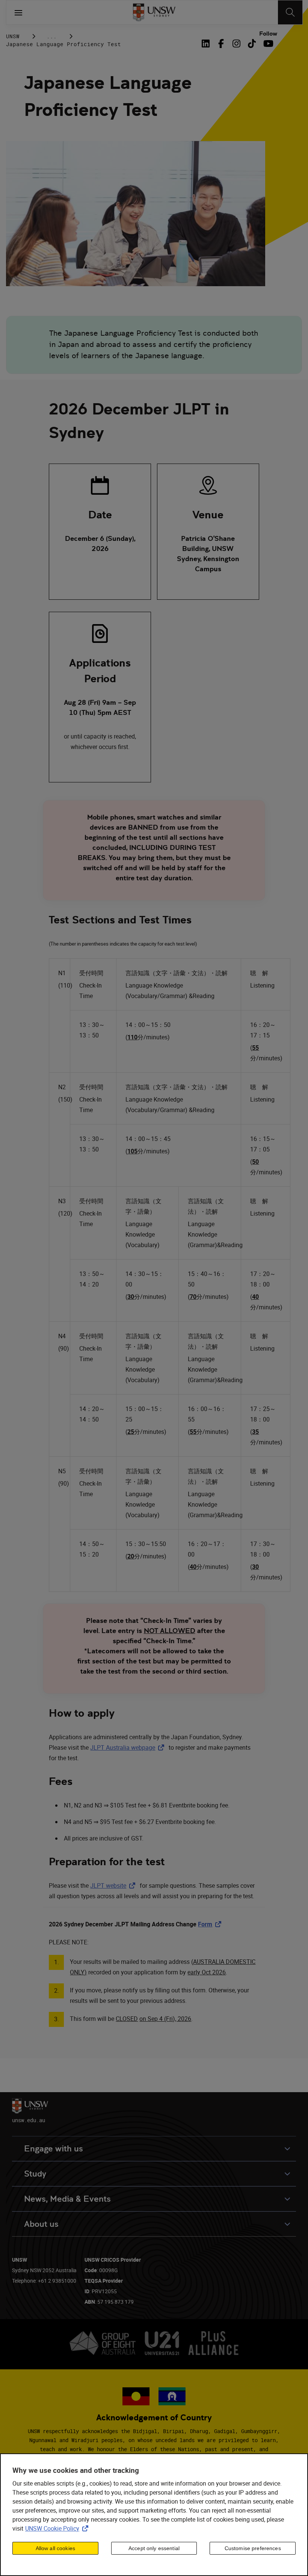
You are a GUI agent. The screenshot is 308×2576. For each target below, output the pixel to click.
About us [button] (41, 2224)
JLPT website (114, 1885)
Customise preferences (253, 2548)
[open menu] (18, 12)
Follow (268, 34)
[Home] (154, 12)
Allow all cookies (55, 2548)
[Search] (290, 12)
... (52, 36)
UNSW (13, 36)
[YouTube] (267, 44)
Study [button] (35, 2174)
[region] (154, 2515)
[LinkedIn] (207, 44)
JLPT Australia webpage (129, 1747)
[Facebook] (221, 44)
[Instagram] (236, 44)
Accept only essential (154, 2548)
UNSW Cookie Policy (58, 2528)
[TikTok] (252, 44)
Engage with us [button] (54, 2149)
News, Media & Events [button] (67, 2199)
